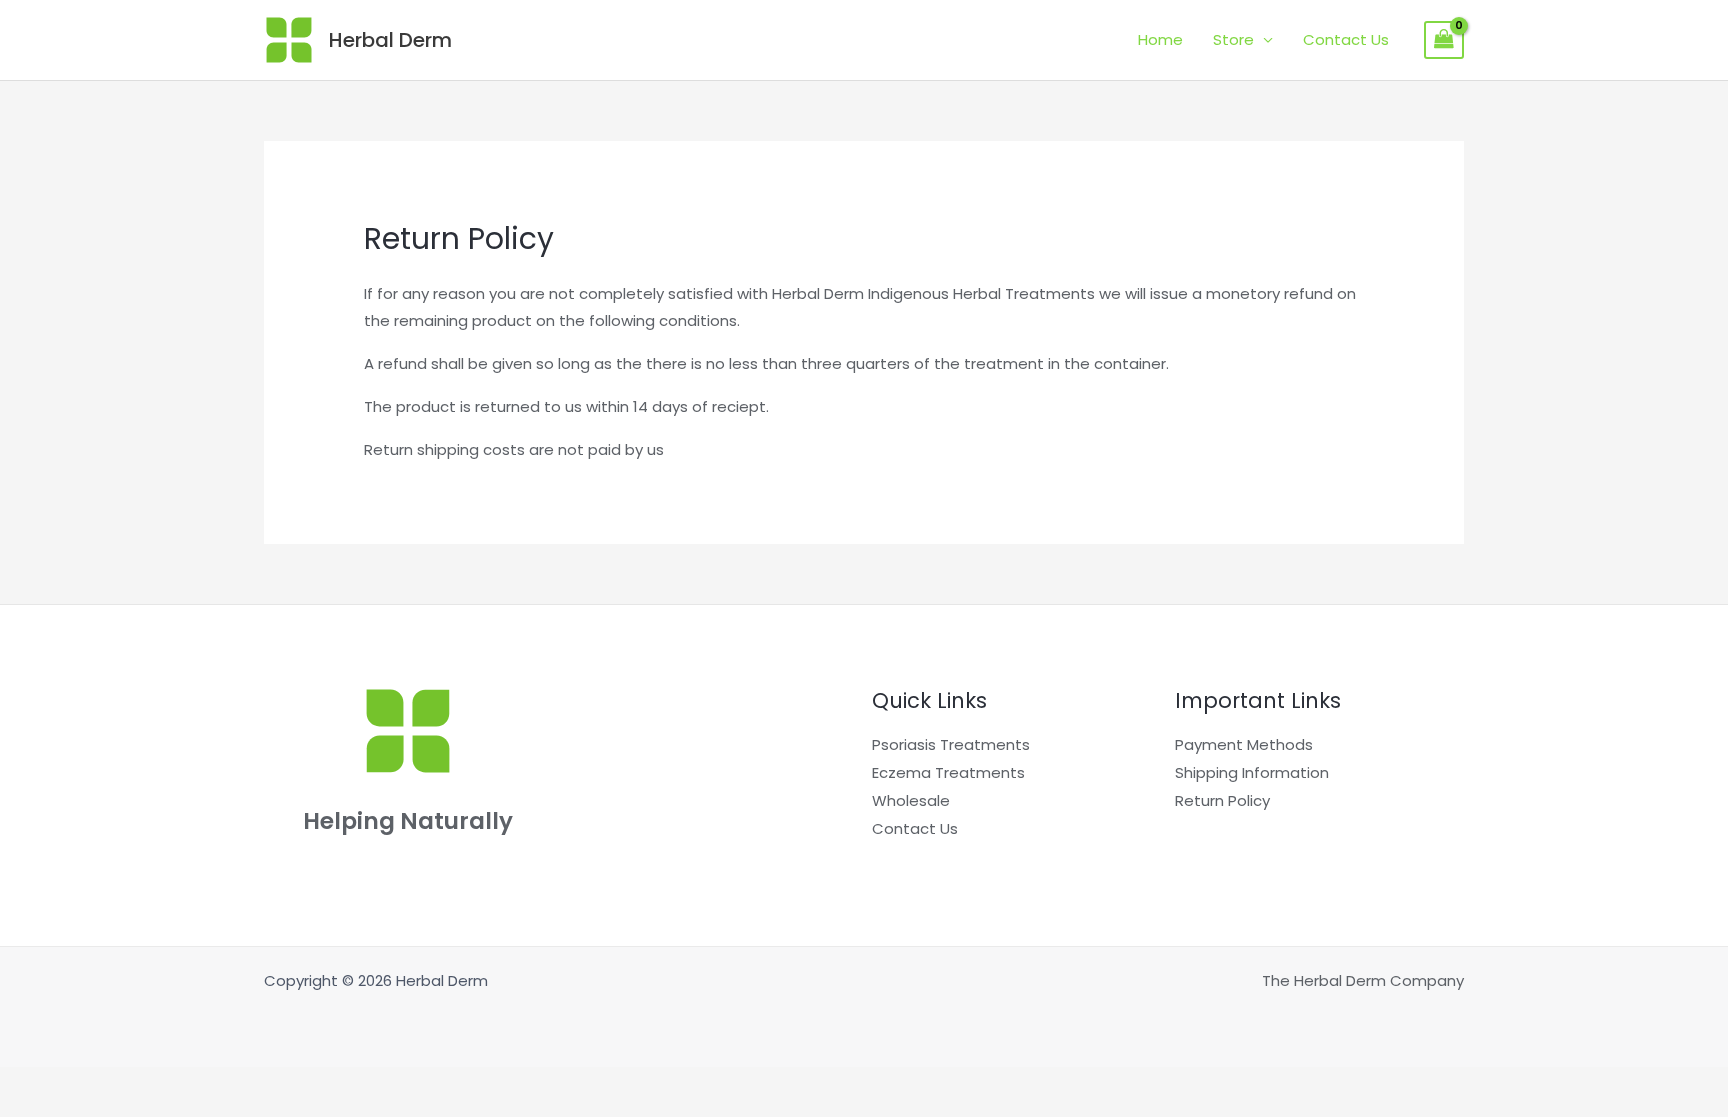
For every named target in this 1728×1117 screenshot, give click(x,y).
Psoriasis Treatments (951, 744)
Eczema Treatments (948, 772)
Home (1160, 39)
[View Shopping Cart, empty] (1444, 40)
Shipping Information (1252, 772)
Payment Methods (1244, 744)
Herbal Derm (390, 40)
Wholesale (911, 800)
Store (1233, 39)
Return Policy (1222, 800)
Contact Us (1346, 39)
